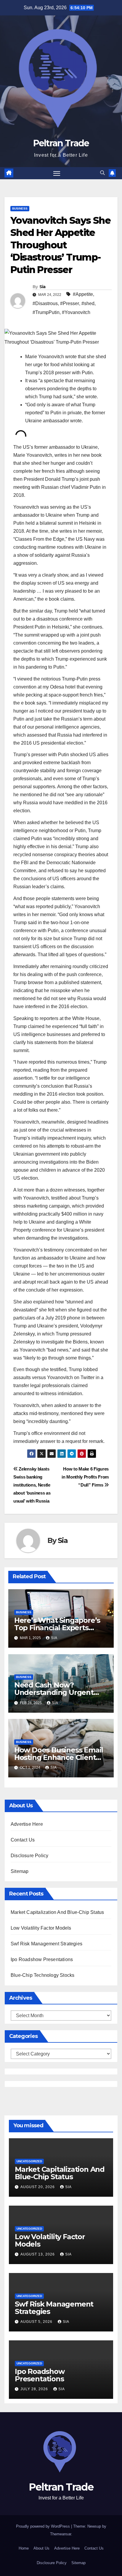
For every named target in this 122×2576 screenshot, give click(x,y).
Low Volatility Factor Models (41, 1928)
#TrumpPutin (46, 312)
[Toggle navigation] (57, 173)
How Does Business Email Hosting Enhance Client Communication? (59, 1757)
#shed (88, 303)
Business (20, 208)
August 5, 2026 (37, 2322)
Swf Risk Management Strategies (46, 1944)
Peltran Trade (61, 143)
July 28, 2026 (35, 2389)
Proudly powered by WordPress (44, 2526)
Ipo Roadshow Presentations (42, 1959)
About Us (41, 2548)
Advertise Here (27, 1824)
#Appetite (83, 294)
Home (24, 2548)
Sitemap (20, 1871)
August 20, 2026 (38, 2187)
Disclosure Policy (29, 1856)
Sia (42, 287)
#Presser (70, 303)
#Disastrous (45, 303)
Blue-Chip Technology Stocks (42, 1975)
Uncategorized (29, 2161)
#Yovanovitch (76, 312)
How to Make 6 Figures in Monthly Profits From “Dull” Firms (85, 1477)
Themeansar (61, 2534)
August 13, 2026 (38, 2254)
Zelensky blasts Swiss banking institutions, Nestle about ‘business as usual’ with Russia (32, 1485)
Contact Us (23, 1840)
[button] (102, 173)
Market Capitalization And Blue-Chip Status (57, 1912)
